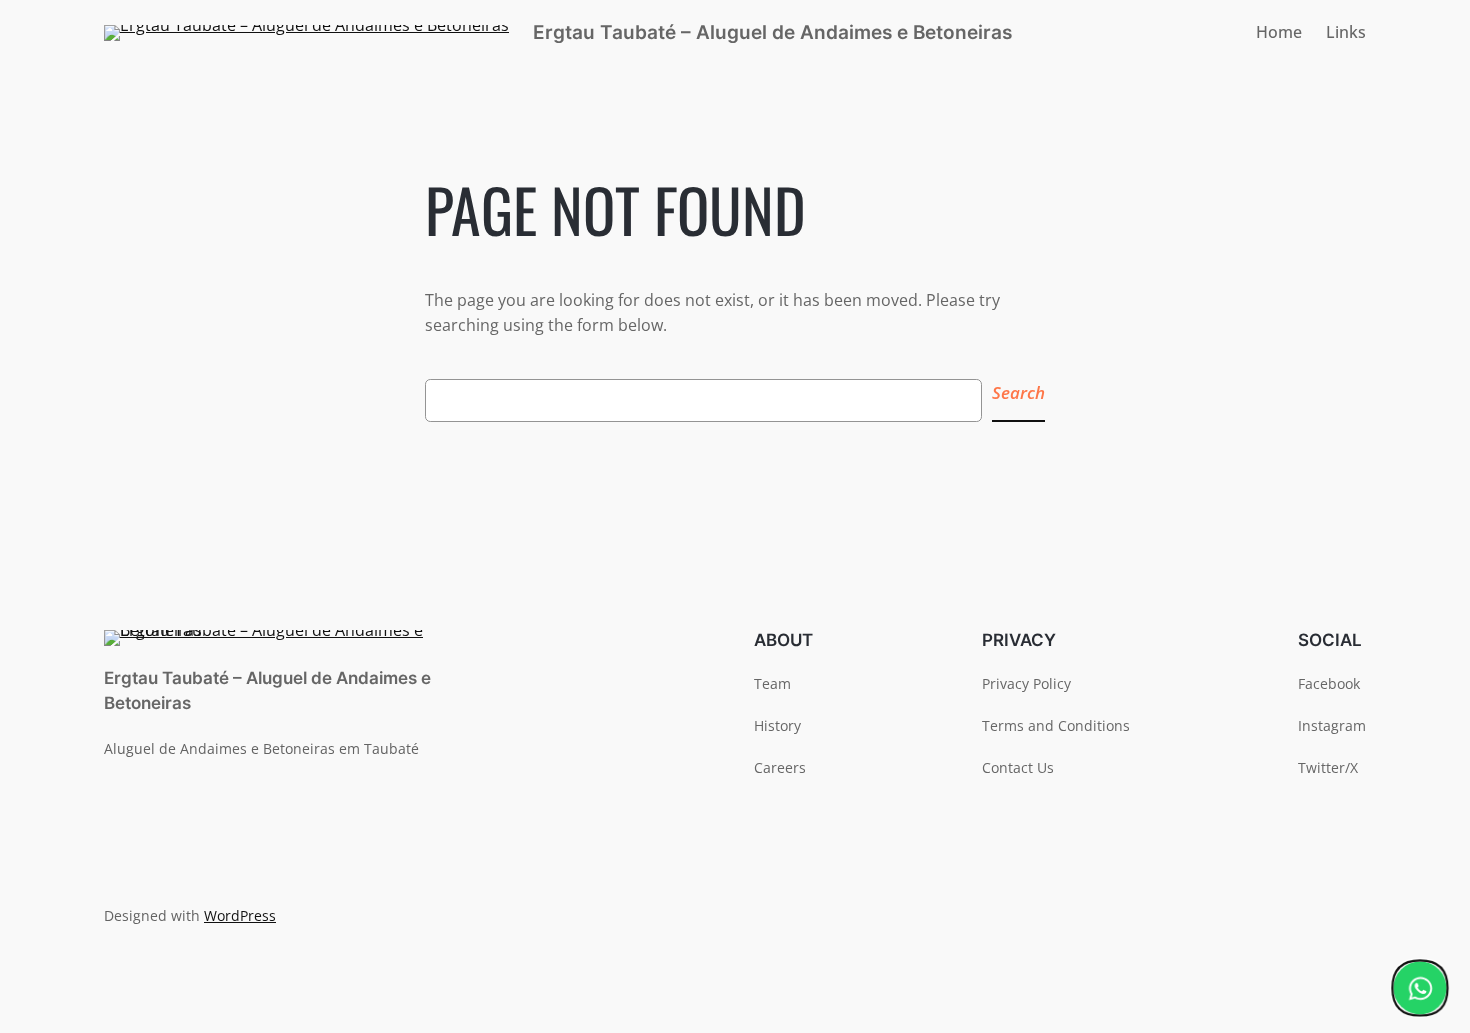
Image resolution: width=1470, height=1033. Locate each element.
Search (1018, 392)
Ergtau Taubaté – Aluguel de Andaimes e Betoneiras (772, 32)
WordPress (240, 915)
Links (1346, 32)
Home (1279, 32)
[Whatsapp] (1420, 988)
